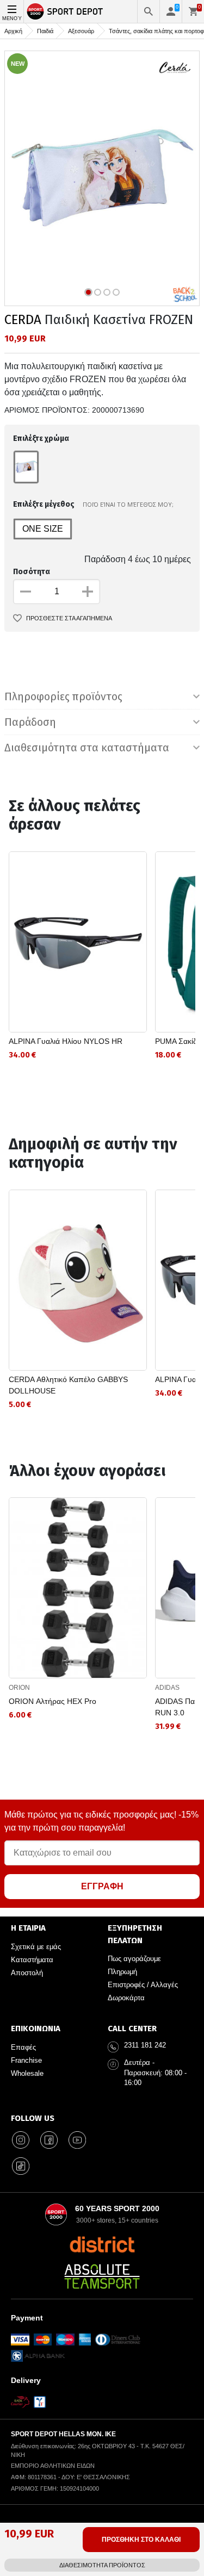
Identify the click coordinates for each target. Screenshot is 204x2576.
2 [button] (98, 292)
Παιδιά (45, 31)
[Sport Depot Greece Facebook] (49, 2140)
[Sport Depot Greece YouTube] (77, 2140)
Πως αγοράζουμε (134, 1959)
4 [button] (116, 292)
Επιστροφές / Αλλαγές (143, 1985)
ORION (19, 1688)
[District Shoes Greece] (102, 2244)
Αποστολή (27, 1973)
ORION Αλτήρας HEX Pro (52, 1701)
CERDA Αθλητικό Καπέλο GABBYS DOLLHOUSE (68, 1385)
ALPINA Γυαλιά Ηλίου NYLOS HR (66, 1041)
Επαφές (23, 2047)
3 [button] (107, 292)
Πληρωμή (122, 1972)
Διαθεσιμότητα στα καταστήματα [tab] (87, 748)
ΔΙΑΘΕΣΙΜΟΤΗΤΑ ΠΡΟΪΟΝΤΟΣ (102, 2565)
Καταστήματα (32, 1960)
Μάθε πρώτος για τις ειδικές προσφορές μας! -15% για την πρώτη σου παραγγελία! (101, 1821)
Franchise (26, 2060)
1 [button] (88, 292)
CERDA (23, 320)
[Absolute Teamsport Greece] (102, 2276)
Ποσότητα (32, 572)
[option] (102, 178)
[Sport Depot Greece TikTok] (21, 2166)
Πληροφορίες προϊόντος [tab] (63, 696)
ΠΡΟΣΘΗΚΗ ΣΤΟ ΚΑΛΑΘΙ (141, 2540)
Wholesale (27, 2073)
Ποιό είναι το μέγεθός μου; (128, 504)
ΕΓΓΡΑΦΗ (102, 1886)
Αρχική (13, 31)
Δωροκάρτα (126, 1998)
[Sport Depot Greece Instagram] (21, 2140)
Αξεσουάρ (81, 31)
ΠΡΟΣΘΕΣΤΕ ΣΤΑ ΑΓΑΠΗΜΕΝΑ (69, 618)
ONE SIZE (43, 529)
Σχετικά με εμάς (36, 1947)
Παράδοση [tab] (30, 722)
